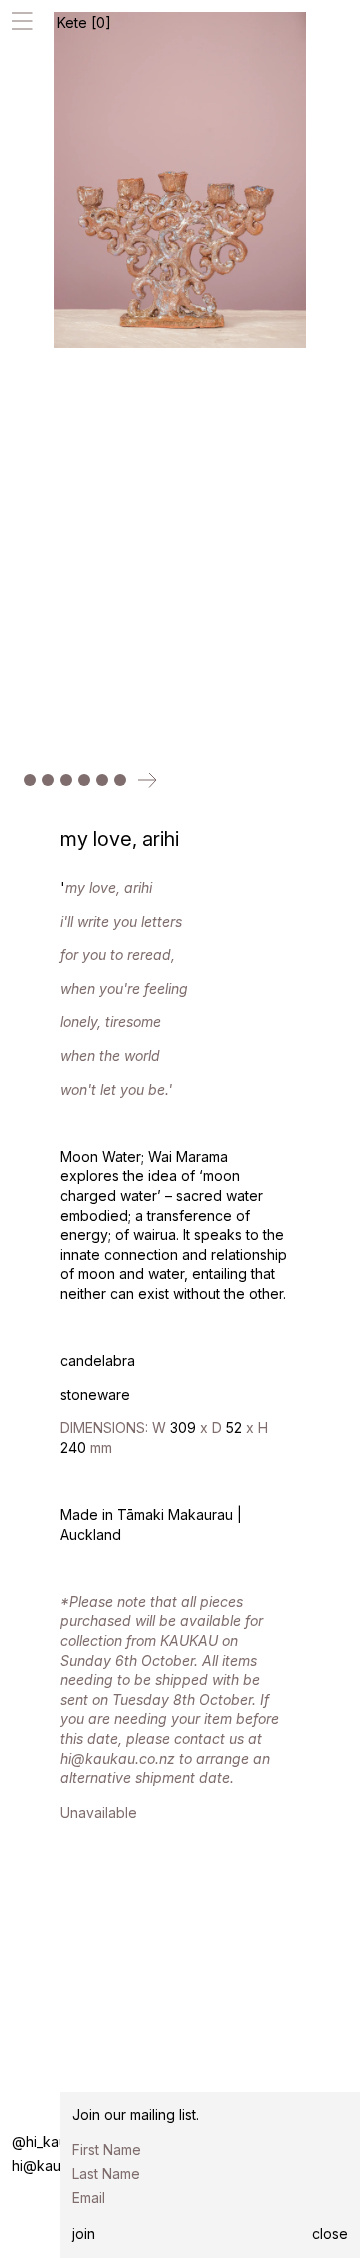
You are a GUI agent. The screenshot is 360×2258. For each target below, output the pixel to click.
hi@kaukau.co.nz (68, 2165)
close (330, 2233)
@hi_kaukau (51, 2141)
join (83, 2233)
